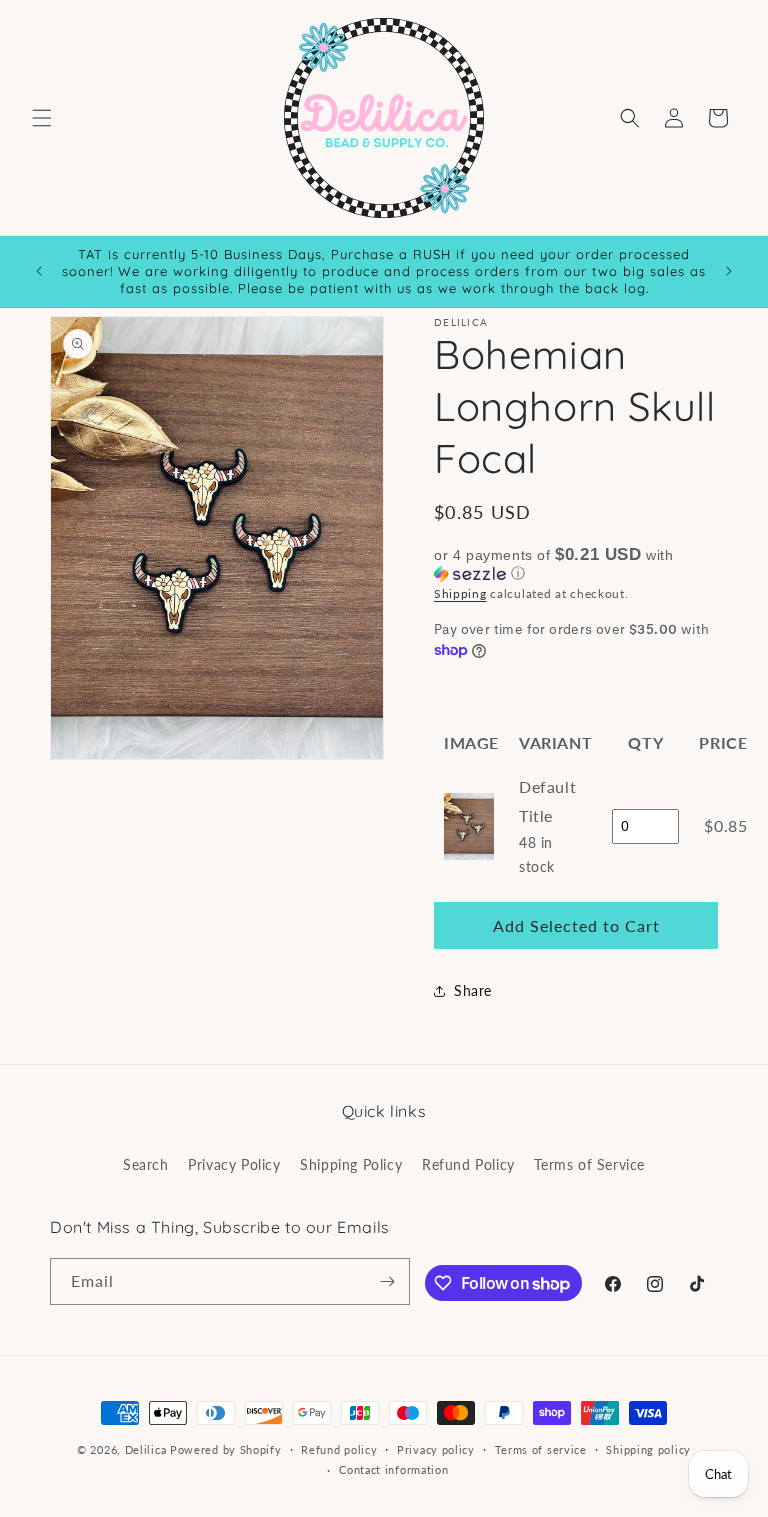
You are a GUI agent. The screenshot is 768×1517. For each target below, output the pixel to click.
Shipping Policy (351, 1164)
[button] (42, 118)
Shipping (460, 593)
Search (146, 1164)
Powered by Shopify (226, 1449)
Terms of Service (589, 1164)
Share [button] (473, 990)
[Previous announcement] (39, 271)
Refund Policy (468, 1164)
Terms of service (541, 1449)
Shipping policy (648, 1449)
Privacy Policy (234, 1164)
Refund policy (339, 1449)
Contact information (393, 1469)
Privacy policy (436, 1449)
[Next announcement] (729, 271)
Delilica (146, 1449)
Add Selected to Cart (576, 925)
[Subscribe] (387, 1281)
